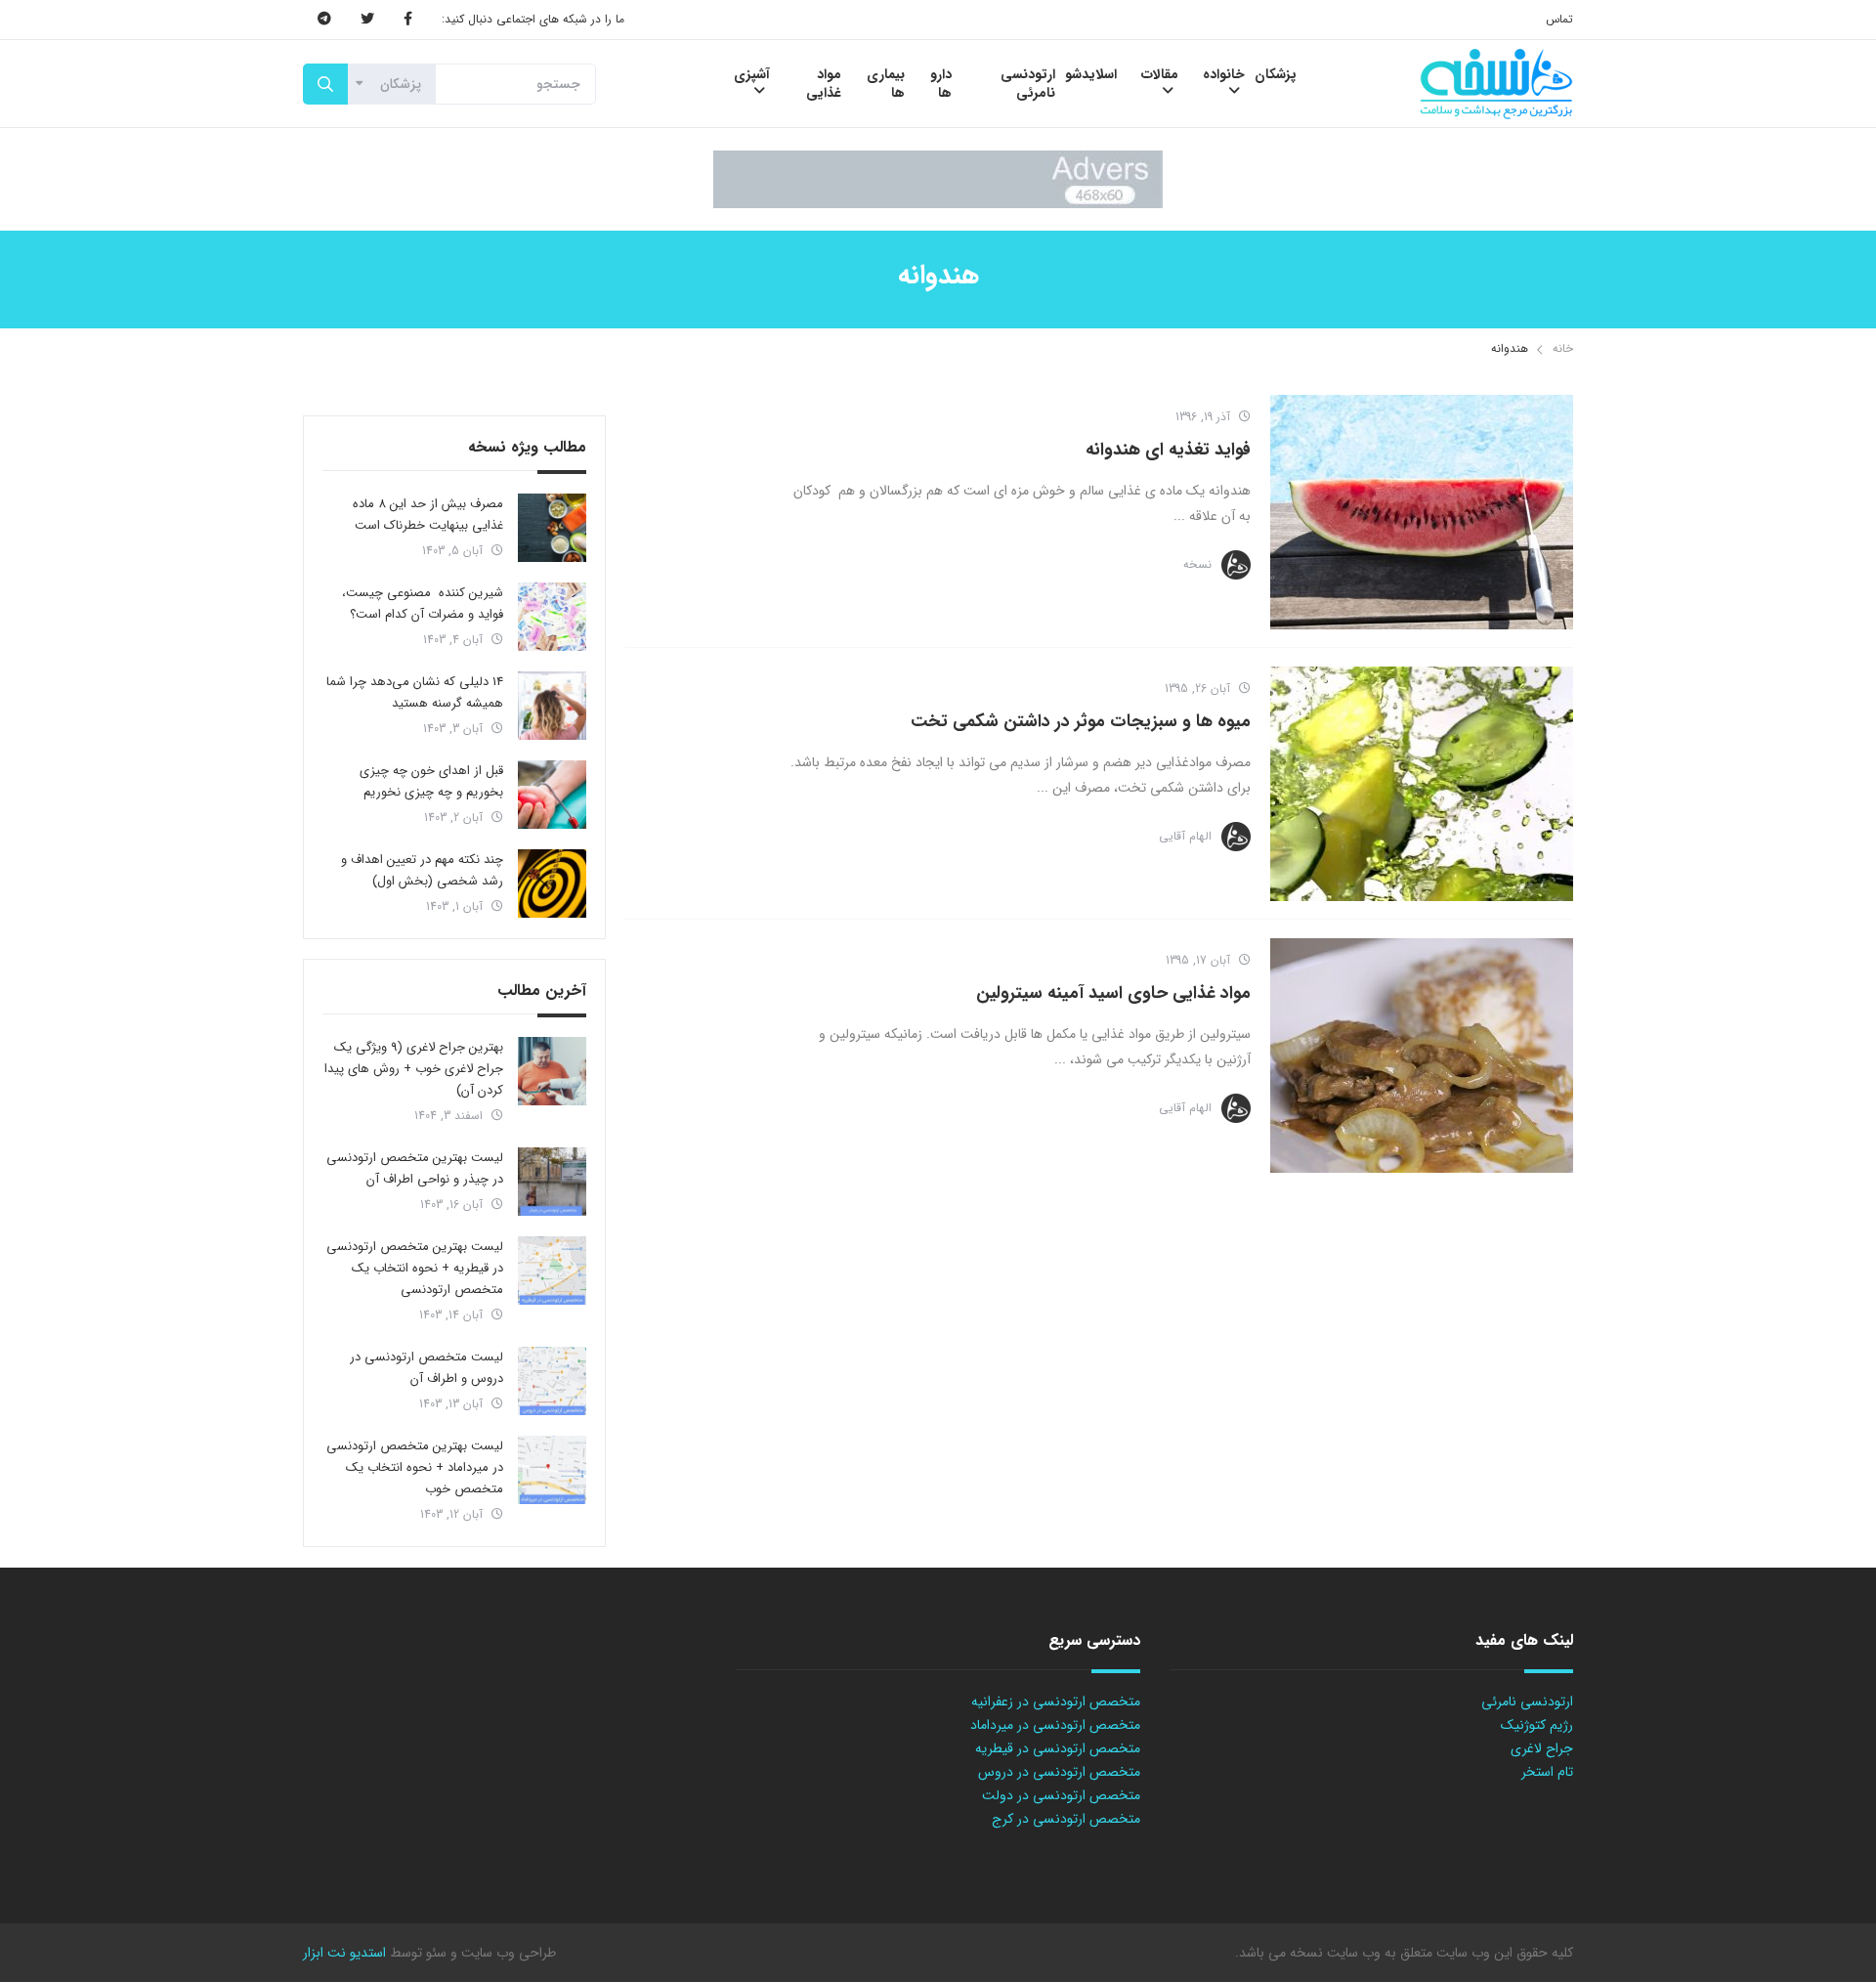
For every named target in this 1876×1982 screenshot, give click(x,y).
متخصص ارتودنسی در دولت (1061, 1795)
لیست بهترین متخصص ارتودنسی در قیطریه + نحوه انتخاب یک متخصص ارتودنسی (415, 1268)
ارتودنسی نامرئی (1527, 1702)
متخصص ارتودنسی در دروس (1059, 1772)
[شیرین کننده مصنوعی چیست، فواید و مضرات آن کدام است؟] (552, 617)
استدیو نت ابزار (344, 1953)
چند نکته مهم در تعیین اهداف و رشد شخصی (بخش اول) (422, 870)
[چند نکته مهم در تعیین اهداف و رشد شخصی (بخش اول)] (552, 883)
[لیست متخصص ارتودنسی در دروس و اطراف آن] (552, 1381)
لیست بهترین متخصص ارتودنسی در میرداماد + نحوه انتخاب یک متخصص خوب (415, 1467)
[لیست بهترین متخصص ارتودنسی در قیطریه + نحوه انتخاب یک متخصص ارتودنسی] (552, 1271)
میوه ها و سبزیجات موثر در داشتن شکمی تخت (1081, 721)
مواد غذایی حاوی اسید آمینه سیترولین (1113, 993)
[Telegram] (324, 20)
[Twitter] (367, 20)
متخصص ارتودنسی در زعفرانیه (1056, 1702)
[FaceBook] (408, 20)
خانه (1563, 348)
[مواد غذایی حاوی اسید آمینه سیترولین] (1422, 1056)
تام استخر (1547, 1772)
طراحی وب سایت (507, 1953)
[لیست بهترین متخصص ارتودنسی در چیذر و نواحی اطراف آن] (552, 1182)
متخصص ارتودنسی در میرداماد (1055, 1725)
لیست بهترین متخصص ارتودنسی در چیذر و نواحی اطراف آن (415, 1168)
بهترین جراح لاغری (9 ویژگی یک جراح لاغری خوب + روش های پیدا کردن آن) (414, 1069)
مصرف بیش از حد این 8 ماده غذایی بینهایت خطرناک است (428, 515)
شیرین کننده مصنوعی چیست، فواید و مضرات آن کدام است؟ (423, 603)
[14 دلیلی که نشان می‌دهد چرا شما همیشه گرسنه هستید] (552, 706)
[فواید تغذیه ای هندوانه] (1422, 512)
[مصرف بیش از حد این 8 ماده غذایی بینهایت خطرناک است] (552, 528)
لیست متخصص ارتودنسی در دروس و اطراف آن (426, 1368)
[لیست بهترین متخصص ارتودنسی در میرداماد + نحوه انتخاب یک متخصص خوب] (552, 1470)
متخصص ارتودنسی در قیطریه (1058, 1748)
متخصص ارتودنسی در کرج (1066, 1819)
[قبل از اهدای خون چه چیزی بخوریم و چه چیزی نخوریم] (552, 795)
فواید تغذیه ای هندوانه (1168, 450)
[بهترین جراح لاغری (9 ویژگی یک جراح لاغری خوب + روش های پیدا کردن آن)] (552, 1071)
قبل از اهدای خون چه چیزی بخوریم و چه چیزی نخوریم (431, 781)
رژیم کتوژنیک (1537, 1725)
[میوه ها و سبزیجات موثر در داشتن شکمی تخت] (1422, 784)
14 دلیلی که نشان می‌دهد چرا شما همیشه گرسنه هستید (415, 692)
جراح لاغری (1542, 1748)
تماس (1559, 19)
